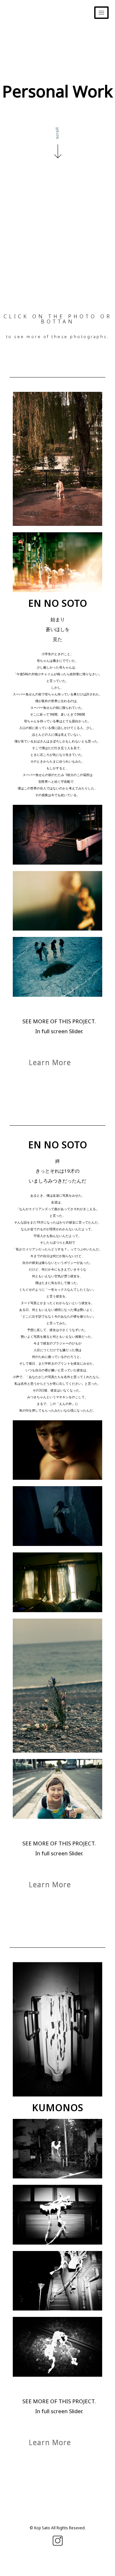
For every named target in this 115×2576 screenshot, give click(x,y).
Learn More (50, 1062)
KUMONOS (57, 2108)
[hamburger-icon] (101, 13)
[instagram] (57, 2537)
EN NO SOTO (58, 603)
